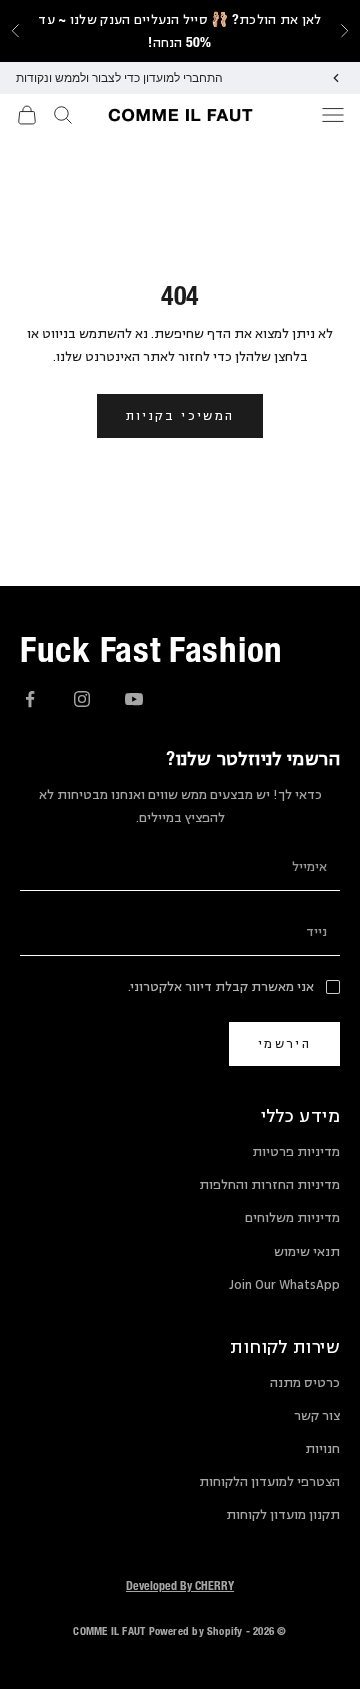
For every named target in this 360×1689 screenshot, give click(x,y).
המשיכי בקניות (180, 415)
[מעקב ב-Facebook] (30, 699)
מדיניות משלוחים (292, 1218)
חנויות (322, 1449)
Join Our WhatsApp (284, 1285)
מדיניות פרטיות (296, 1152)
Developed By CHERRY (180, 1585)
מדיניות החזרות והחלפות (269, 1185)
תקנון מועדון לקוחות (283, 1515)
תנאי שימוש (307, 1252)
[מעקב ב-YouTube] (134, 699)
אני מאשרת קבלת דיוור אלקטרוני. (221, 987)
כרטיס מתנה (305, 1383)
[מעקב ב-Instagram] (82, 699)
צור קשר (317, 1416)
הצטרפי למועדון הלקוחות (269, 1482)
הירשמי (284, 1043)
